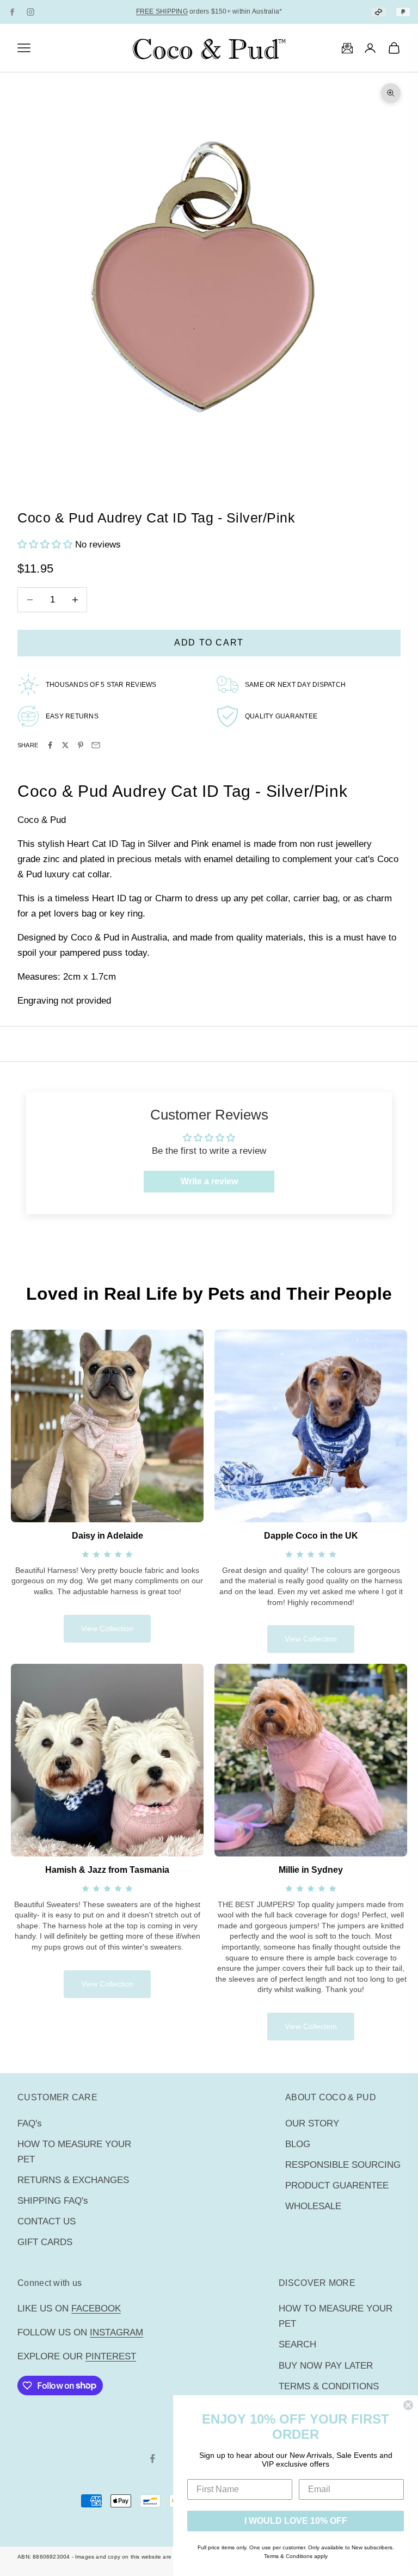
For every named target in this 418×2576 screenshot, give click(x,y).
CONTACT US (47, 2221)
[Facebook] (12, 12)
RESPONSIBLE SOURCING (343, 2165)
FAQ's (30, 2123)
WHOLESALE (313, 2206)
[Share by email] (96, 745)
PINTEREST (111, 2356)
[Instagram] (30, 12)
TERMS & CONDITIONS (329, 2386)
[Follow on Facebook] (152, 2458)
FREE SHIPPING (162, 11)
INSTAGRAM (116, 2332)
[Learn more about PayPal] (403, 12)
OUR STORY (312, 2123)
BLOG (298, 2144)
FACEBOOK (96, 2308)
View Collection (107, 1628)
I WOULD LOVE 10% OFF (296, 2521)
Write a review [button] (209, 1181)
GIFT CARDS (45, 2242)
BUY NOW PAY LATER (326, 2366)
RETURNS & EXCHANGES (73, 2180)
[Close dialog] (408, 2405)
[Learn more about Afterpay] (379, 12)
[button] (46, 545)
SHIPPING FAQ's (53, 2201)
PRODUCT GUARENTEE (337, 2185)
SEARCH (297, 2344)
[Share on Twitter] (65, 745)
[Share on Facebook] (50, 745)
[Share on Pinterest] (81, 745)
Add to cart (209, 643)
